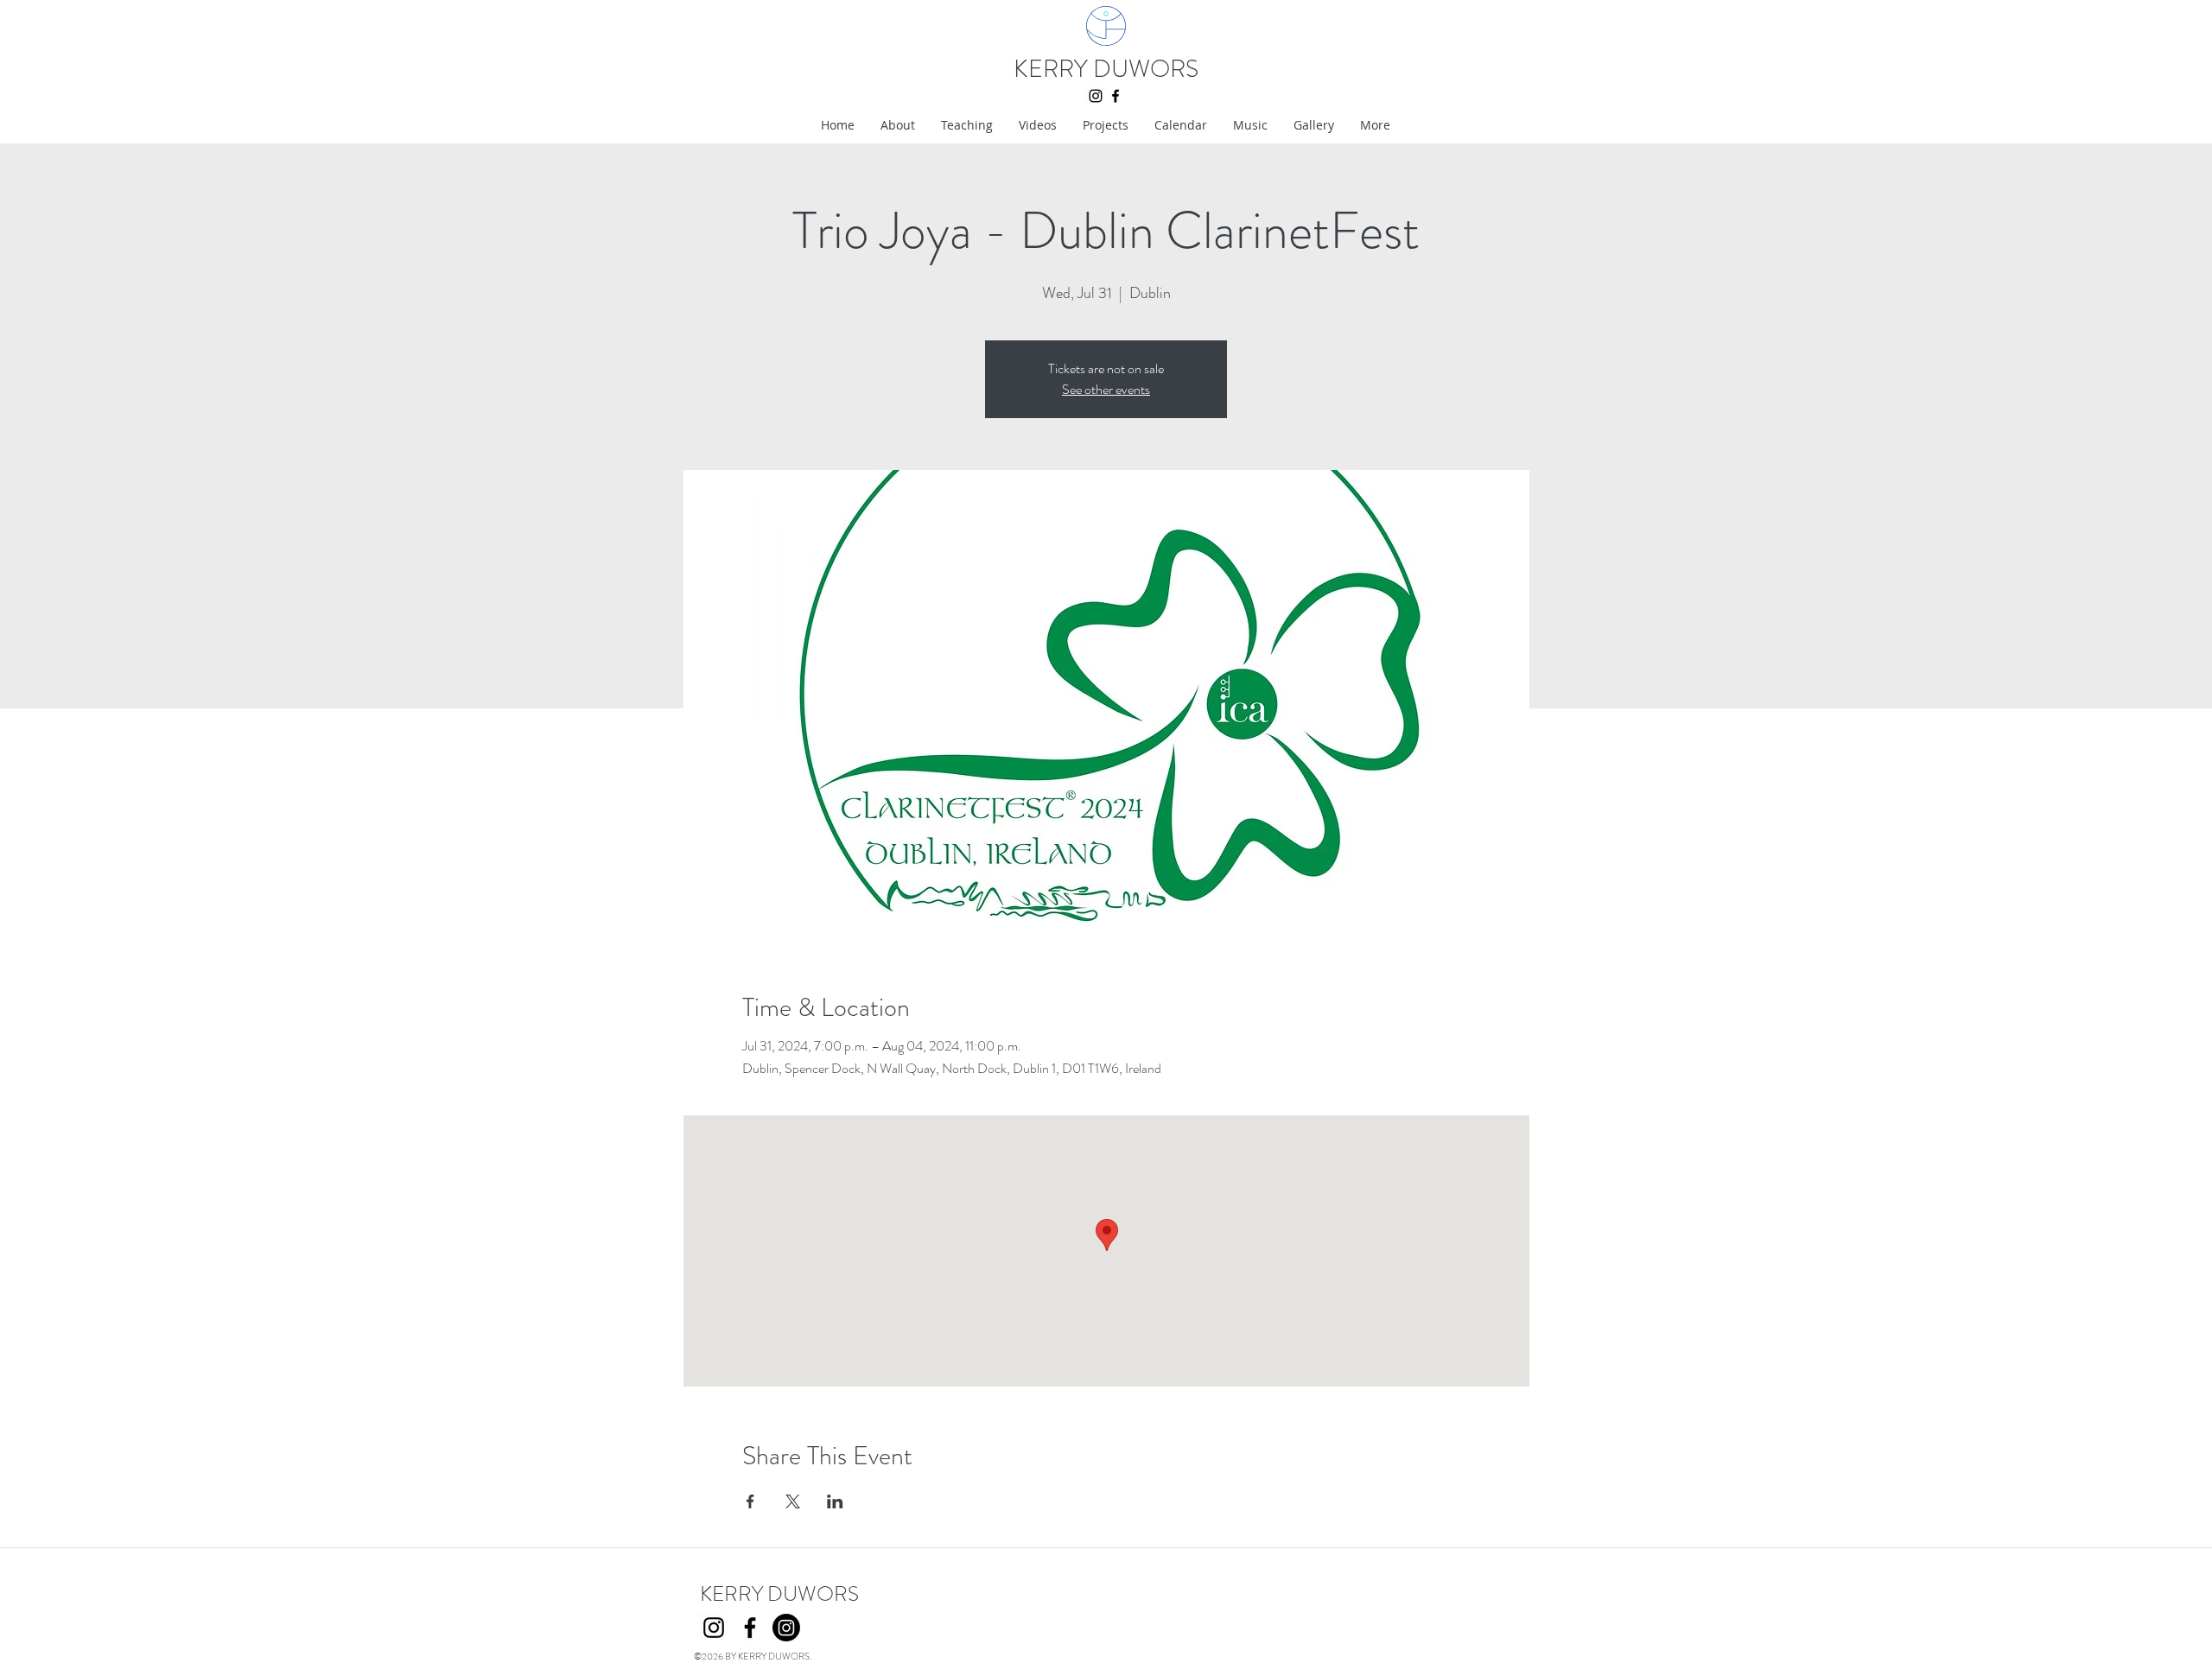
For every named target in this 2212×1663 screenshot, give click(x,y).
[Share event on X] (793, 1501)
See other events (1106, 389)
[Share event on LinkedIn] (835, 1501)
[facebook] (1116, 96)
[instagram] (1096, 96)
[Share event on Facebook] (750, 1501)
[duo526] (786, 1628)
